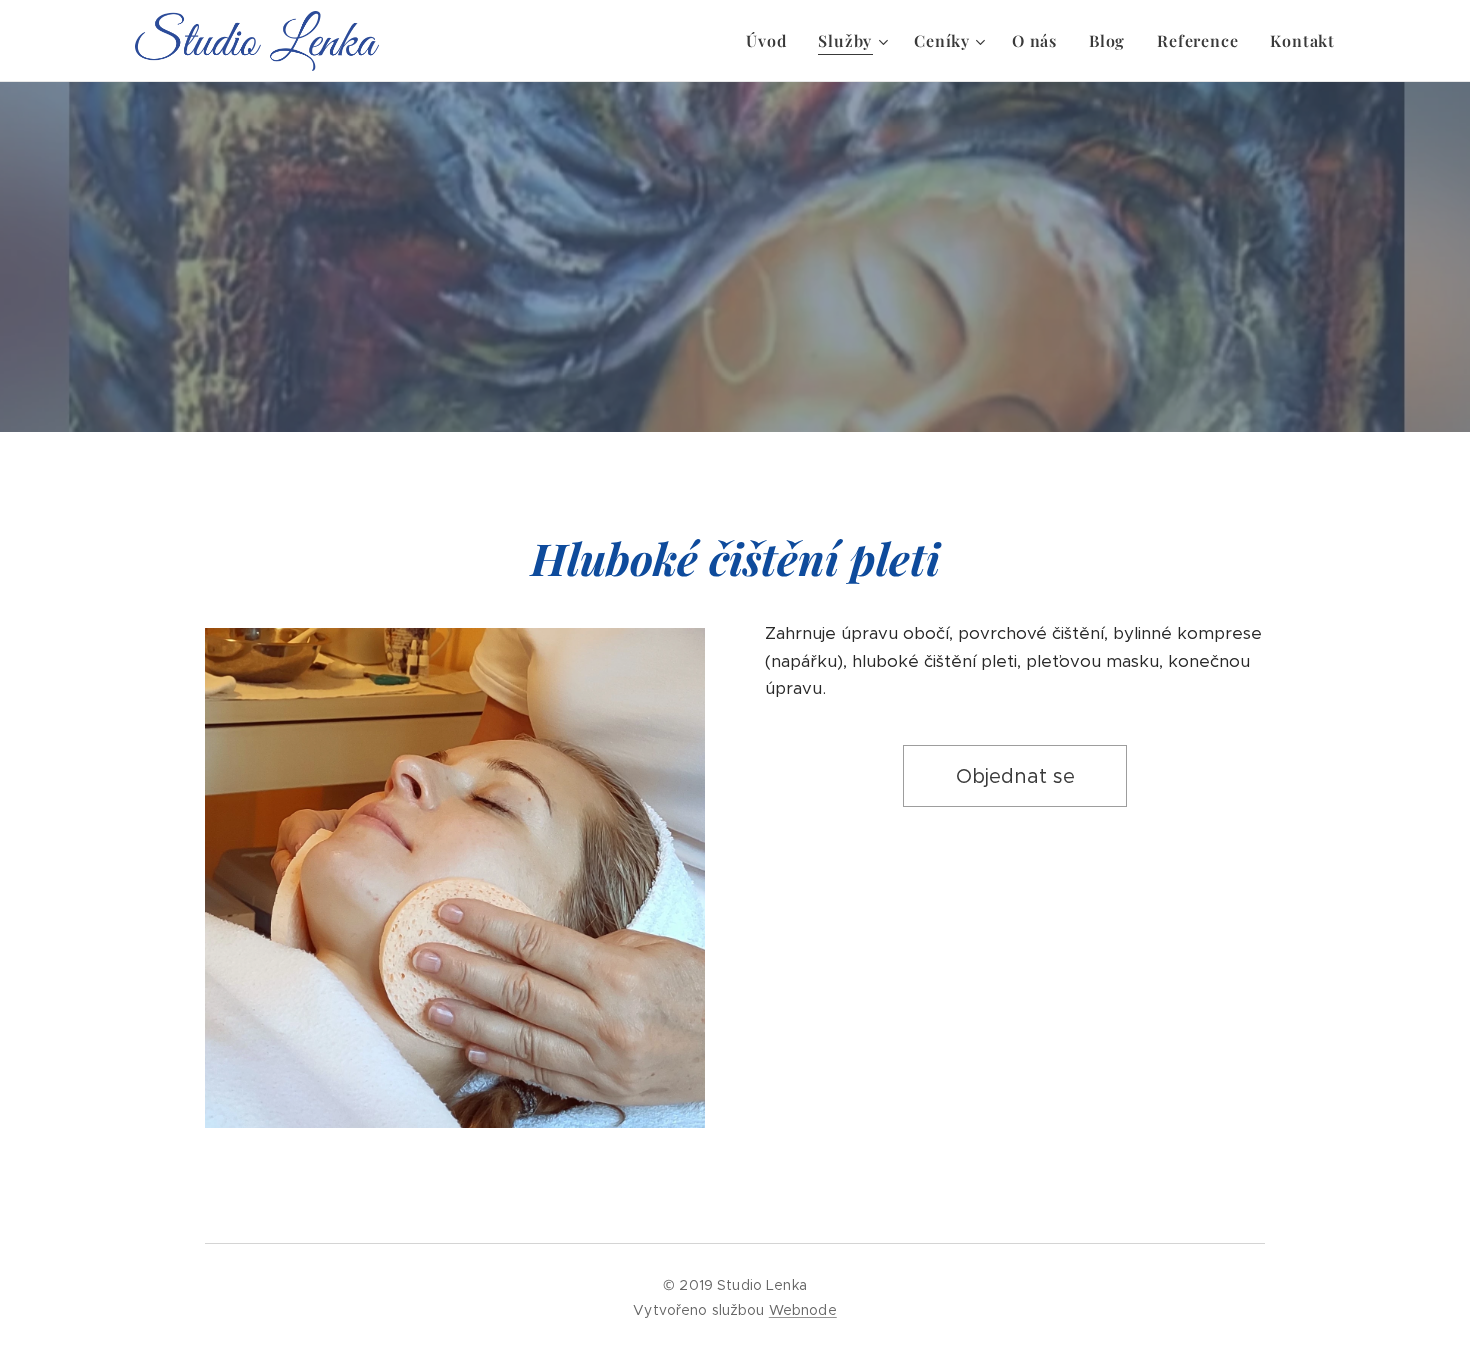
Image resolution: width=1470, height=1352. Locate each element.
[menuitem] (771, 41)
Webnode (803, 1310)
